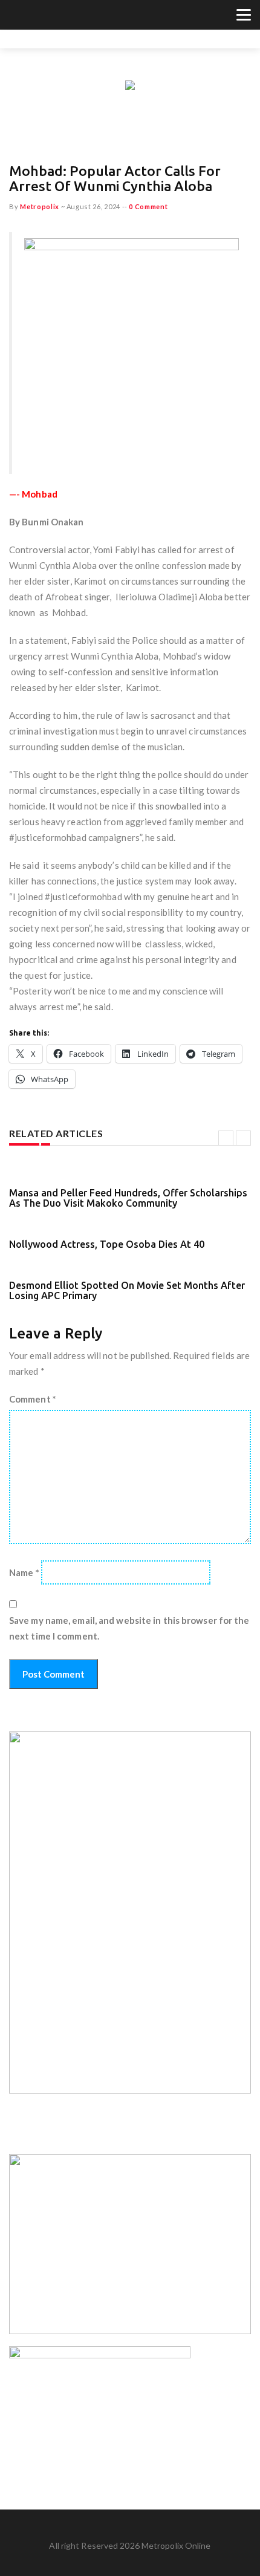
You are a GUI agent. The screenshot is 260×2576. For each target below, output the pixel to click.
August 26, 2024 (94, 206)
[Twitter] (16, 16)
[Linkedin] (61, 16)
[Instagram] (46, 16)
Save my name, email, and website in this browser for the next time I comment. (129, 1628)
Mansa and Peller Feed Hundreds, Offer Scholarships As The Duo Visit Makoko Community (128, 1198)
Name (24, 1572)
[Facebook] (31, 16)
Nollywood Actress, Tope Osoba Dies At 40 (107, 1244)
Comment (33, 1399)
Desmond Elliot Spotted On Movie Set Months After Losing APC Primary (127, 1291)
